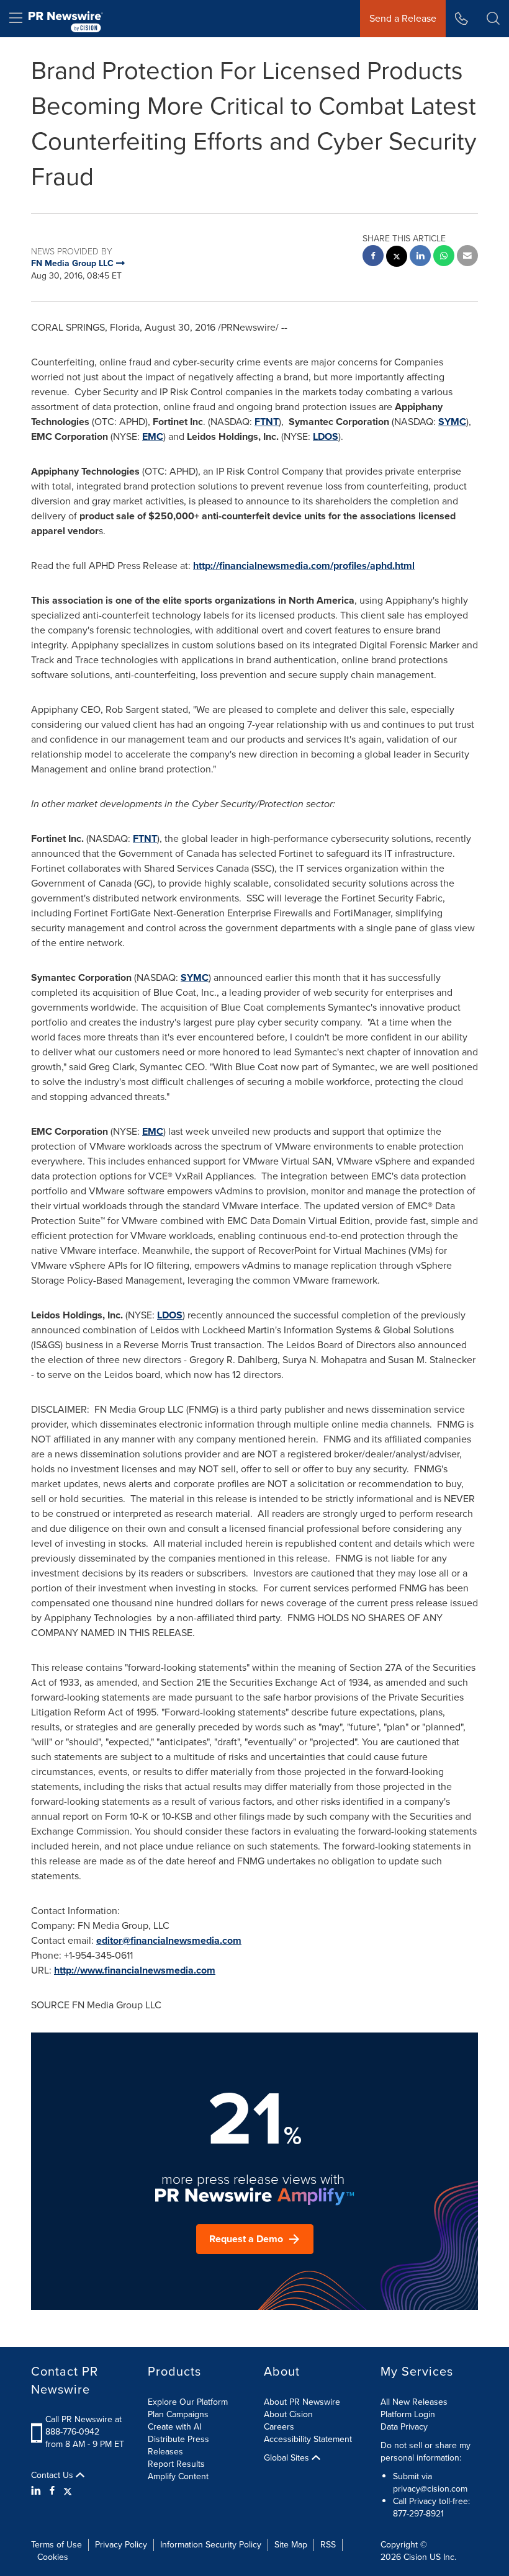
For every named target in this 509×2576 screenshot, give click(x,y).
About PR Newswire (302, 2402)
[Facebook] (52, 2491)
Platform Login (408, 2414)
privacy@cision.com (430, 2489)
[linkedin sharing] (420, 257)
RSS (328, 2545)
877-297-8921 (418, 2514)
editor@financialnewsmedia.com (169, 1940)
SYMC (452, 422)
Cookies (53, 2557)
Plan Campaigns (178, 2414)
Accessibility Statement (308, 2439)
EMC (153, 436)
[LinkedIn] (38, 2491)
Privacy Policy (121, 2545)
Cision (415, 2557)
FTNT (267, 422)
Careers (279, 2427)
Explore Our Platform (188, 2402)
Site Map (291, 2545)
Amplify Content (178, 2476)
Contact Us (53, 2475)
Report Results (176, 2464)
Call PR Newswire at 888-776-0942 (83, 2426)
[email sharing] (467, 257)
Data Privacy (404, 2427)
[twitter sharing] (397, 258)
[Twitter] (68, 2491)
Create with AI (174, 2427)
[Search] (493, 19)
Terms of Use (56, 2545)
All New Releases (414, 2402)
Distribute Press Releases (178, 2445)
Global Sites (288, 2458)
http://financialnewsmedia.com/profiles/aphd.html (304, 566)
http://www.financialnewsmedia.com (135, 1970)
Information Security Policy (211, 2545)
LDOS (326, 436)
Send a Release (403, 18)
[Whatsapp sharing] (444, 257)
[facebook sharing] (373, 257)
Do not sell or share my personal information (426, 2452)
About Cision (288, 2414)
